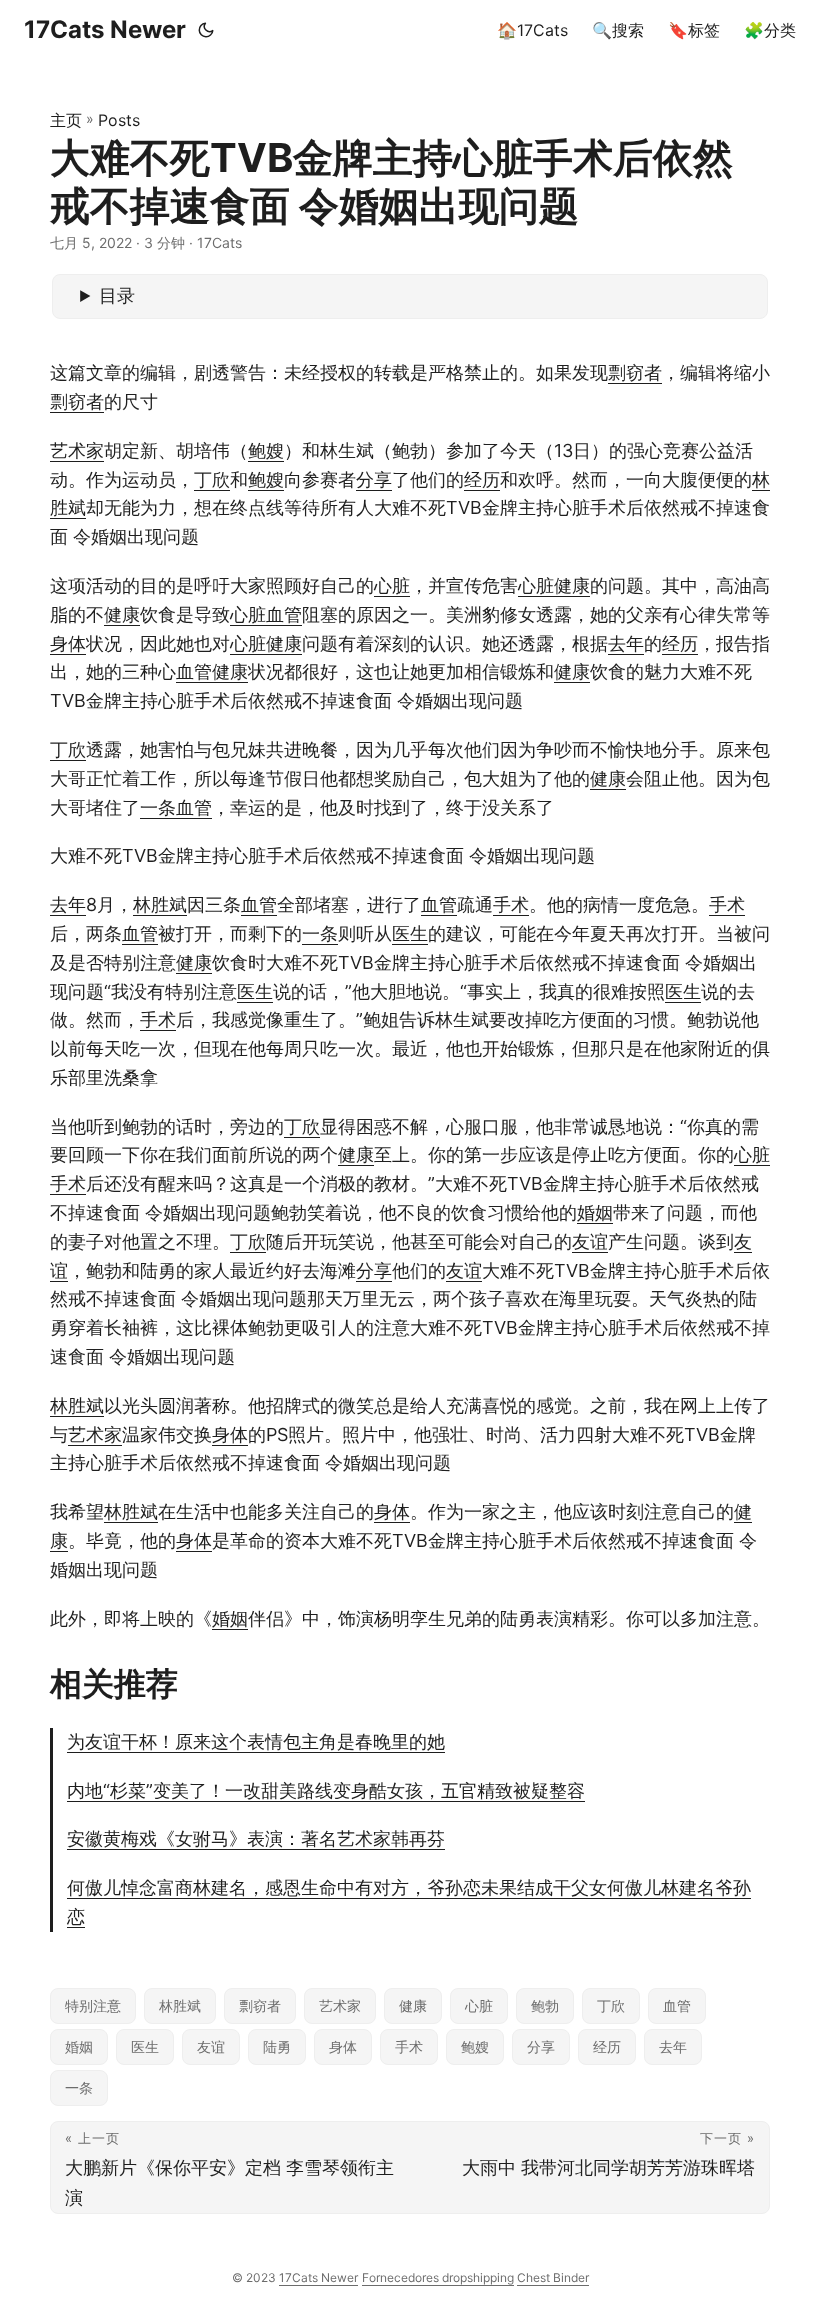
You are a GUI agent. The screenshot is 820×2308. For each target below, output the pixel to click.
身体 (68, 643)
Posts (119, 120)
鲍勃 (545, 2005)
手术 (511, 904)
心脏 (392, 585)
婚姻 (595, 1212)
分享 (374, 479)
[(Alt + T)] (206, 30)
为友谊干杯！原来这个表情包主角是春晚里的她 (256, 1741)
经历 (482, 479)
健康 (572, 585)
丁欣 (212, 479)
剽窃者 (635, 372)
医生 (410, 933)
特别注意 (93, 2005)
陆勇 (277, 2046)
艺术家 (77, 450)
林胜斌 (160, 904)
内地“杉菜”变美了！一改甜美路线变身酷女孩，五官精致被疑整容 (326, 1790)
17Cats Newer (105, 29)
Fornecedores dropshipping (438, 2277)
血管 (284, 614)
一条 (158, 807)
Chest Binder (553, 2277)
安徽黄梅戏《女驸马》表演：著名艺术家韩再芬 (256, 1838)
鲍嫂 (266, 450)
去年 (626, 643)
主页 (66, 120)
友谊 (590, 1241)
